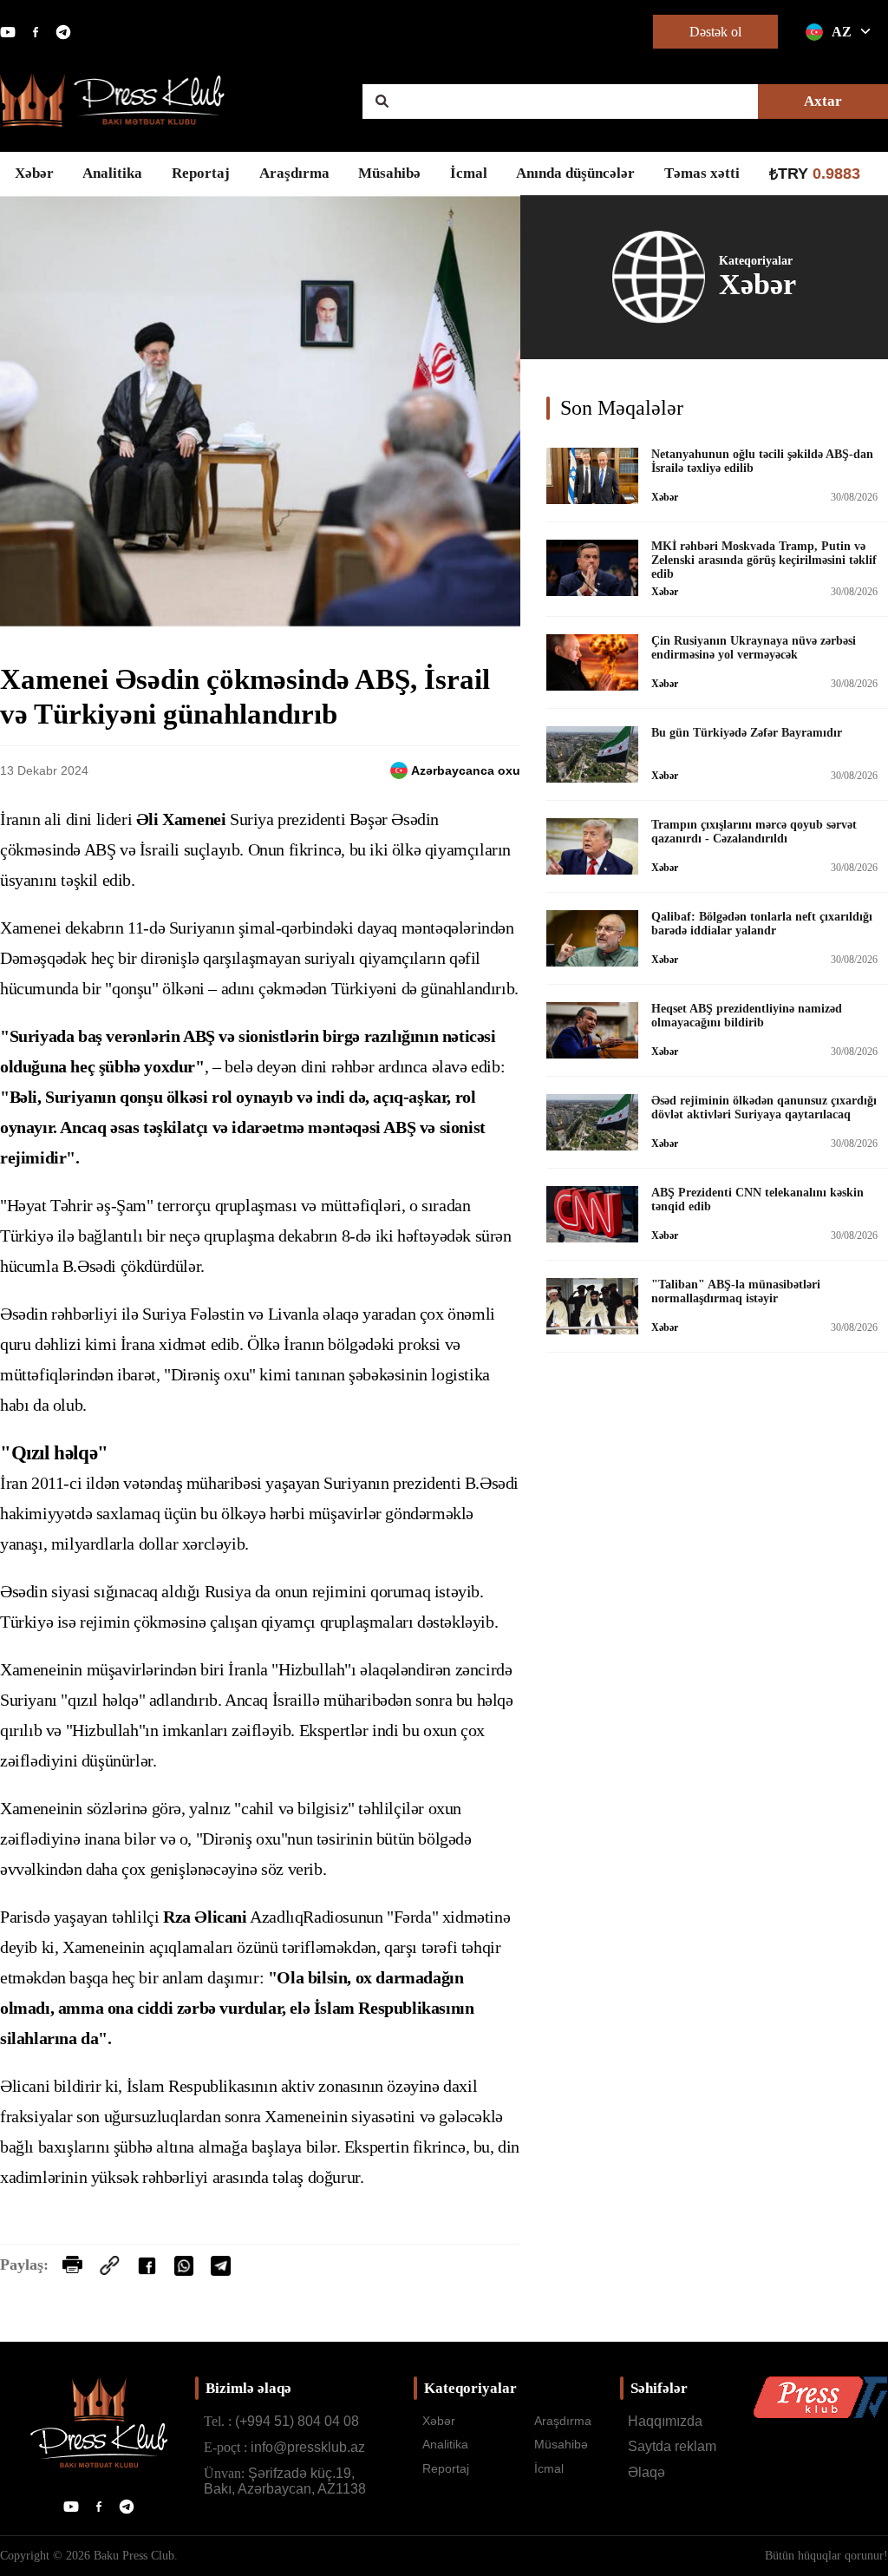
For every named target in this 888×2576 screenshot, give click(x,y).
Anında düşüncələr (575, 173)
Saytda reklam (672, 2446)
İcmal (469, 173)
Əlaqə (646, 2472)
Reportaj (201, 173)
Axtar (823, 101)
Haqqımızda (665, 2421)
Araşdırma (294, 173)
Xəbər (34, 173)
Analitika (112, 173)
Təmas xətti (702, 173)
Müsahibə (389, 173)
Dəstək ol (715, 32)
